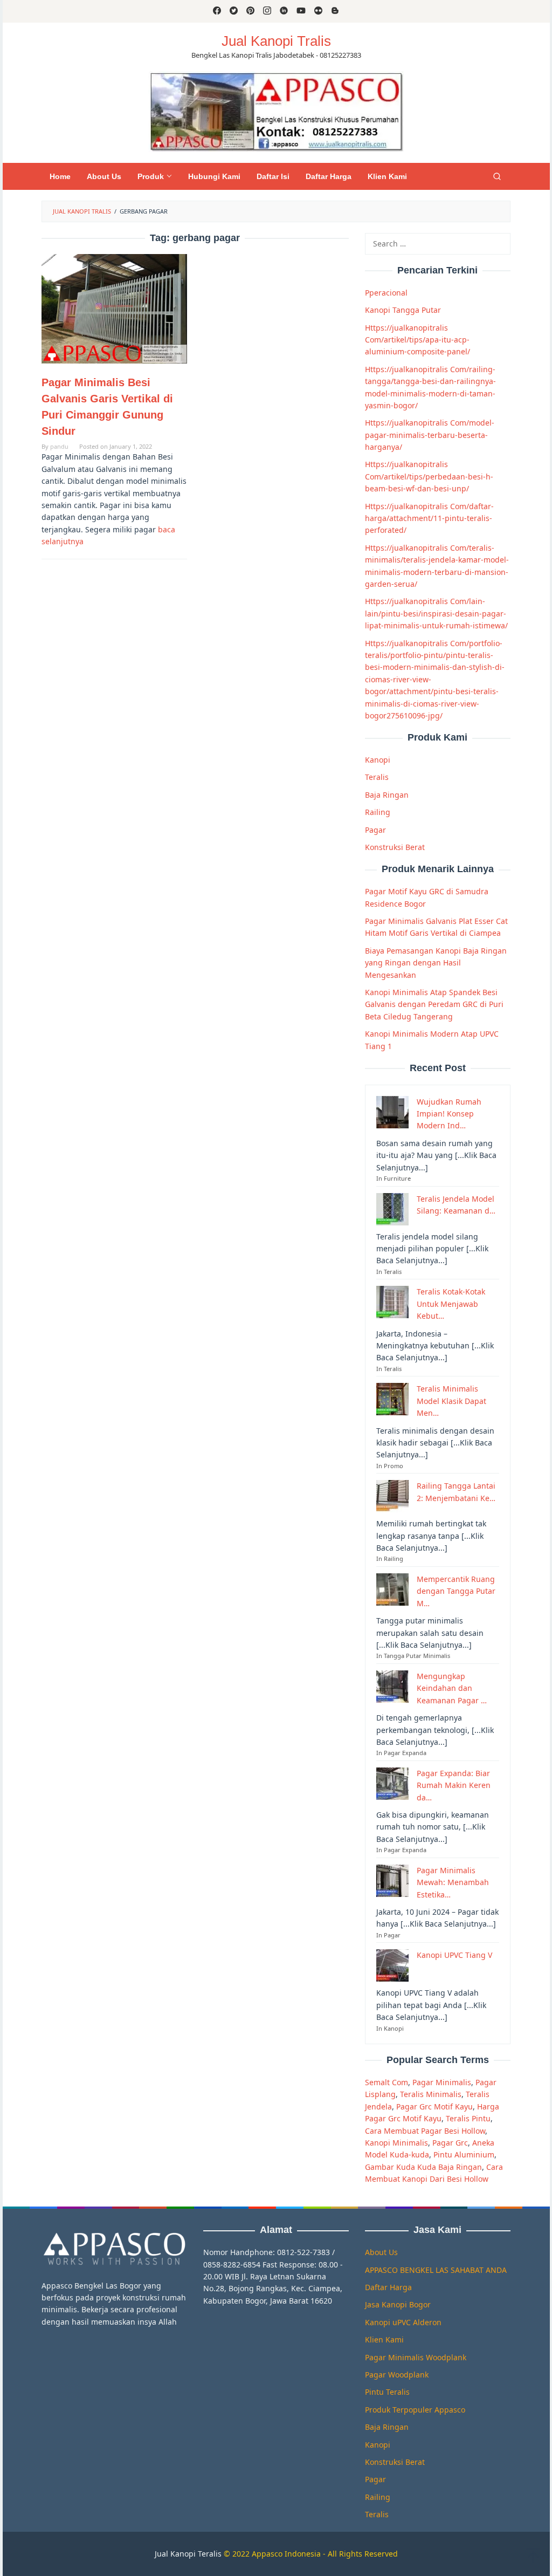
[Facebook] (217, 11)
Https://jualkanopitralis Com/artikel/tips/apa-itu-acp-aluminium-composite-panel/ (418, 340)
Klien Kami (384, 2339)
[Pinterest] (250, 11)
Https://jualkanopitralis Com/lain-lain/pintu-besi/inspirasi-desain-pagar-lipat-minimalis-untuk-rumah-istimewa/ (436, 613)
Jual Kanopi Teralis (188, 2554)
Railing (378, 812)
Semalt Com (387, 2082)
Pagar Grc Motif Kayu (434, 2106)
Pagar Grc (450, 2143)
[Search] (497, 176)
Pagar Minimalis (442, 2082)
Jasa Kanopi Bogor (398, 2304)
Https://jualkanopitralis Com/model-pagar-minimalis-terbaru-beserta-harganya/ (430, 435)
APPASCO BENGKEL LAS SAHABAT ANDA (436, 2270)
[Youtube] (301, 11)
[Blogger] (335, 11)
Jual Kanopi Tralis (276, 41)
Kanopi (378, 760)
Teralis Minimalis (431, 2094)
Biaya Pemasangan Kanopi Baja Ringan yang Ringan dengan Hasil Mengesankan (436, 963)
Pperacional (386, 293)
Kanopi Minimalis (396, 2143)
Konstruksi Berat (395, 847)
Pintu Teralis (387, 2392)
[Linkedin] (284, 11)
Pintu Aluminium (464, 2154)
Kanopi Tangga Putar (403, 310)
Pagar (375, 830)
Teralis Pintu (468, 2118)
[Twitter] (234, 11)
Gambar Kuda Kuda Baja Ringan (423, 2167)
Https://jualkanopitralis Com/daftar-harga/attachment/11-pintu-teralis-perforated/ (429, 518)
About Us (381, 2252)
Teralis (377, 777)
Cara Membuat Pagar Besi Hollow (425, 2131)
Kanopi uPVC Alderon (403, 2322)
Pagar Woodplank (397, 2375)
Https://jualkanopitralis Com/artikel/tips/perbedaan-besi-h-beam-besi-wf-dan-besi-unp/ (429, 476)
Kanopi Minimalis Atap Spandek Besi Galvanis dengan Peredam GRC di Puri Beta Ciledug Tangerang (434, 1004)
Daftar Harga (388, 2287)
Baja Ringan (387, 795)
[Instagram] (267, 11)
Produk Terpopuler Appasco (415, 2410)
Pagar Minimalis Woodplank (416, 2357)
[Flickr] (318, 11)
